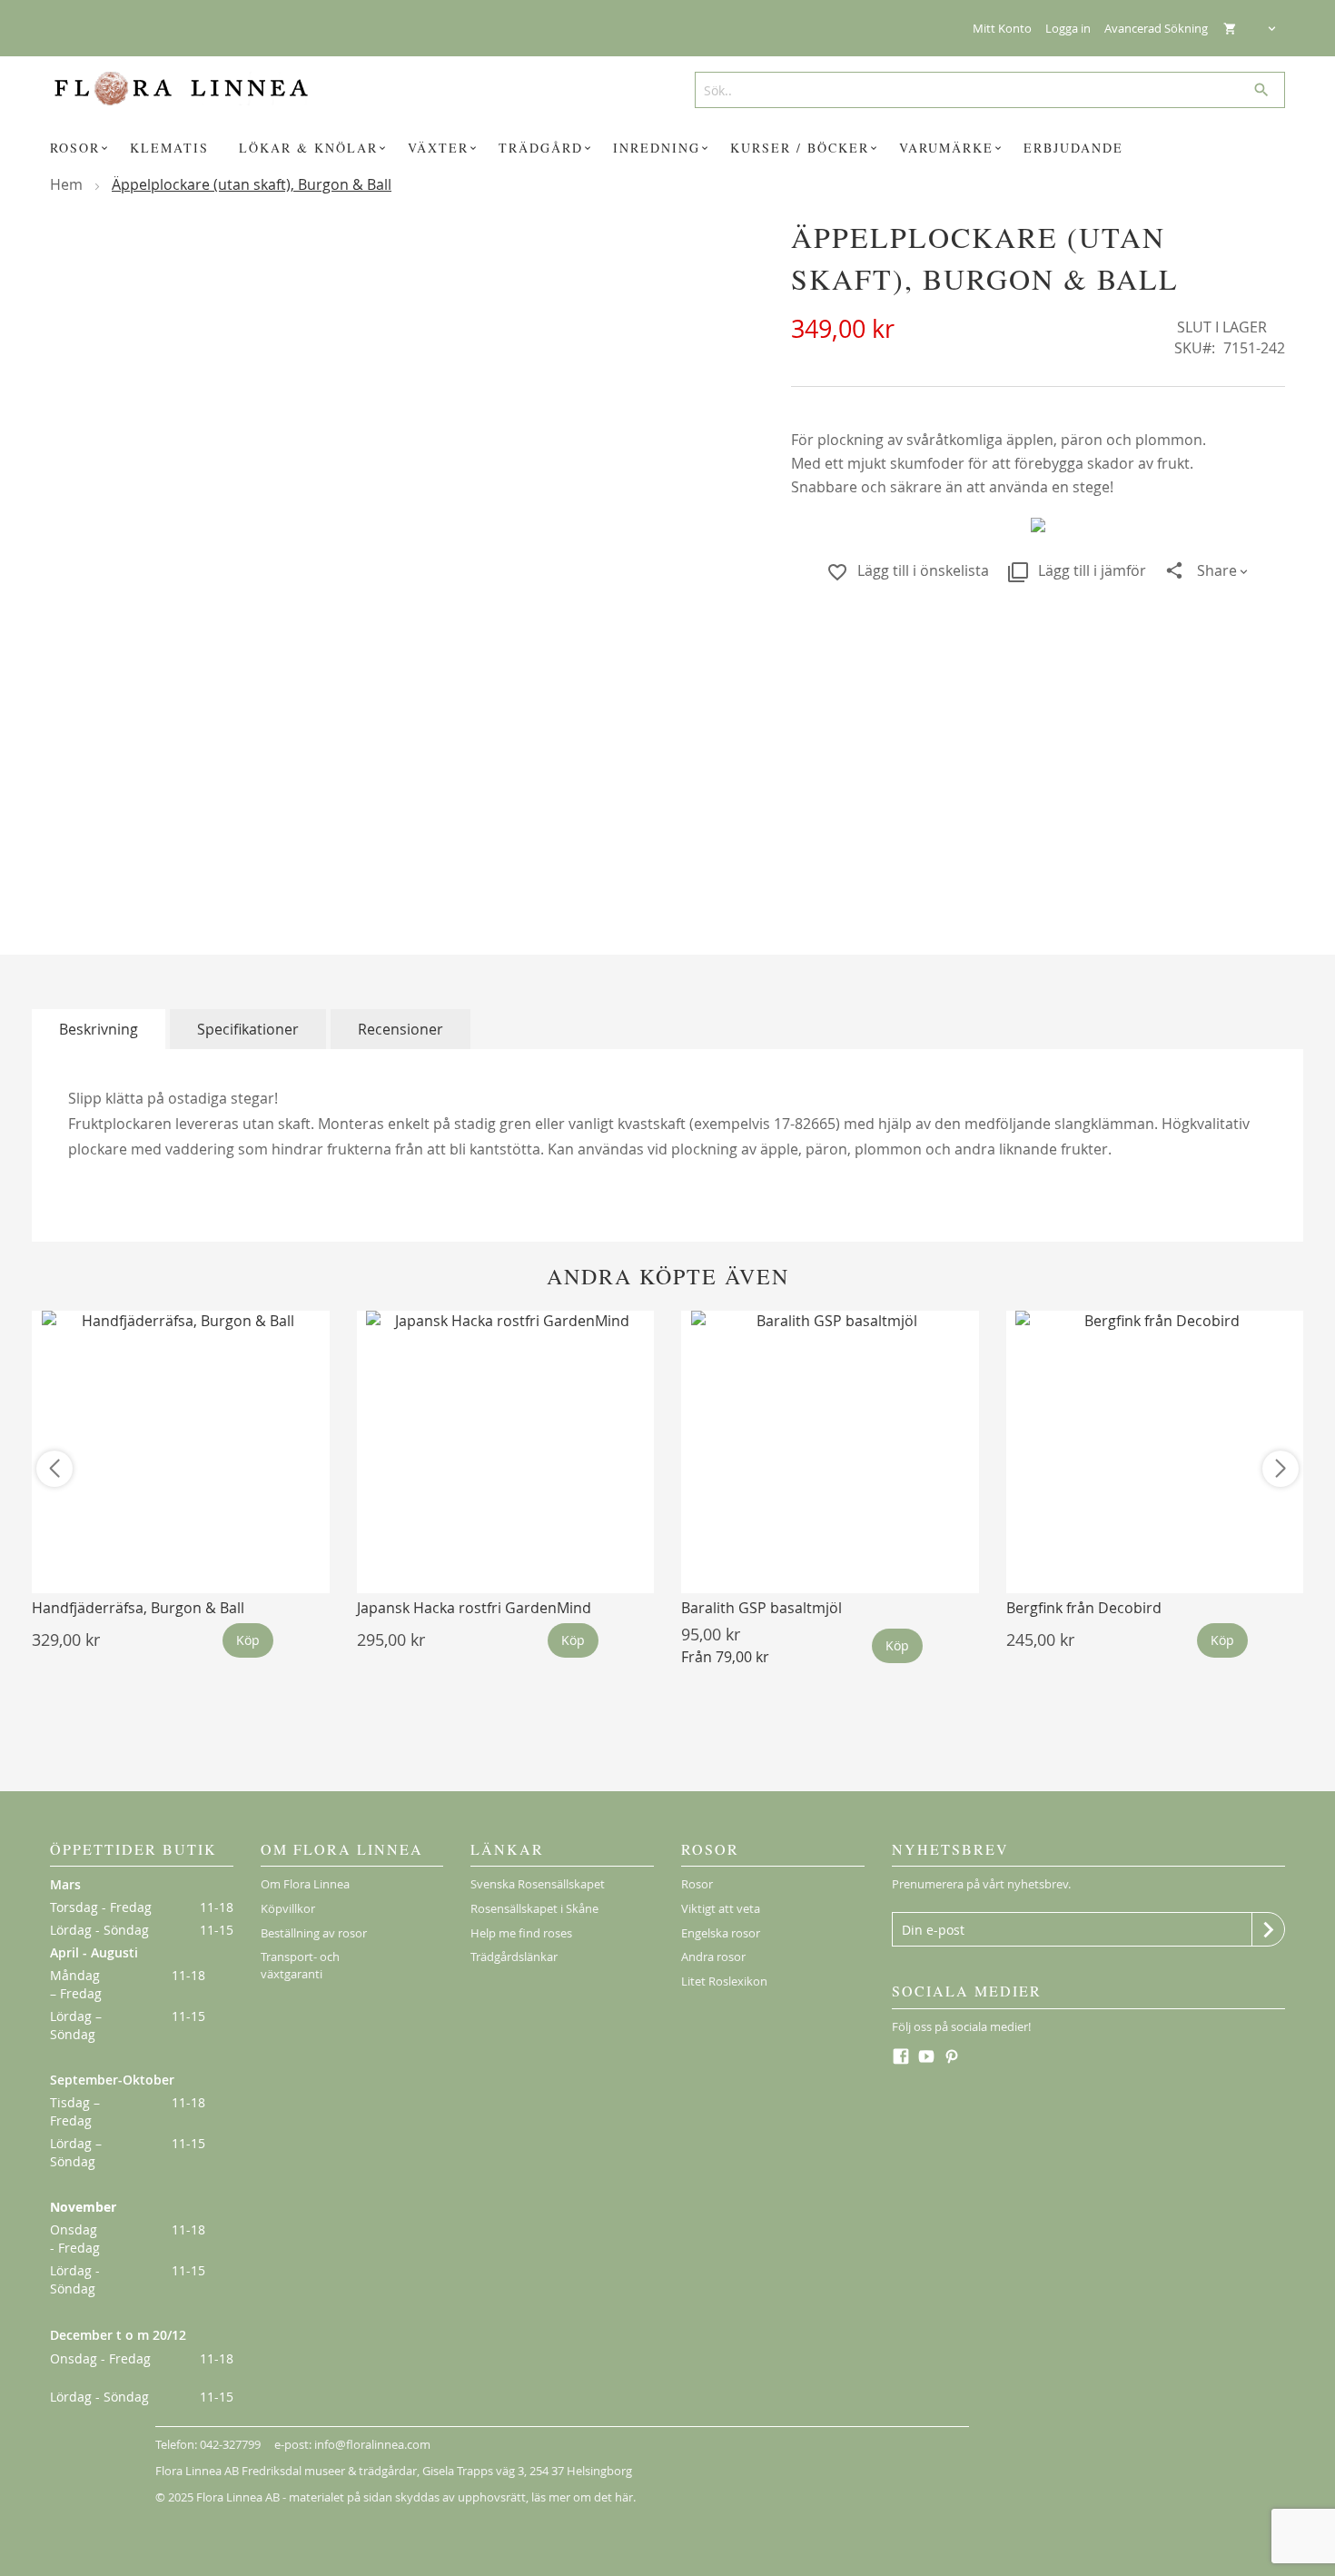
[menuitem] (82, 148)
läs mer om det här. (583, 2497)
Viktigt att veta (721, 1908)
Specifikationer (248, 1029)
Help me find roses (521, 1933)
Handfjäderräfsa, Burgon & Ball (138, 1608)
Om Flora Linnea (305, 1884)
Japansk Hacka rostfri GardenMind (474, 1608)
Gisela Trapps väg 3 (473, 2471)
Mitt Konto (1002, 28)
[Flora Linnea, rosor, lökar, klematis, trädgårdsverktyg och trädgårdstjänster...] (194, 89)
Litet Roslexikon (724, 1981)
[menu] (667, 148)
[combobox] (983, 90)
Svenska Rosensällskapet (538, 1884)
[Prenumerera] (1268, 1929)
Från (725, 1657)
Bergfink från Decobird (1084, 1608)
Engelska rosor (721, 1933)
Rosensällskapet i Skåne (534, 1908)
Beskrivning (99, 1029)
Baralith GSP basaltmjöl (761, 1608)
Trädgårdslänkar (514, 1957)
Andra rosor (713, 1957)
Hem (66, 184)
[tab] (99, 1029)
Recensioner (400, 1029)
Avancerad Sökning (1156, 28)
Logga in (1068, 28)
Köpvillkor (288, 1908)
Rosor (697, 1884)
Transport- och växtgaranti (300, 1965)
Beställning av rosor (314, 1933)
